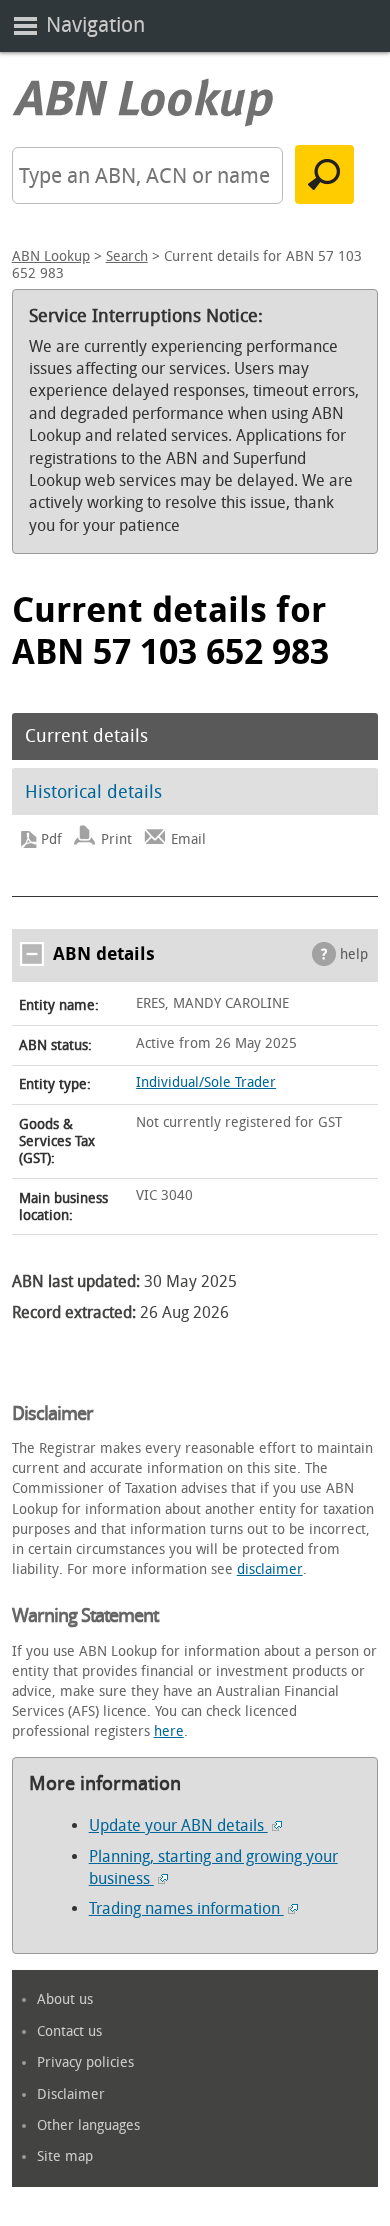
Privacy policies (85, 2062)
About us (65, 1999)
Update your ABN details (178, 1825)
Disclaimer (71, 2094)
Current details (86, 736)
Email (188, 839)
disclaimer (270, 1569)
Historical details (93, 792)
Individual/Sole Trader (206, 1082)
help (354, 954)
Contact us (69, 2031)
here (169, 1731)
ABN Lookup (51, 256)
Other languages (88, 2125)
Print (116, 839)
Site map (65, 2156)
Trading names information (186, 1908)
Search (127, 256)
